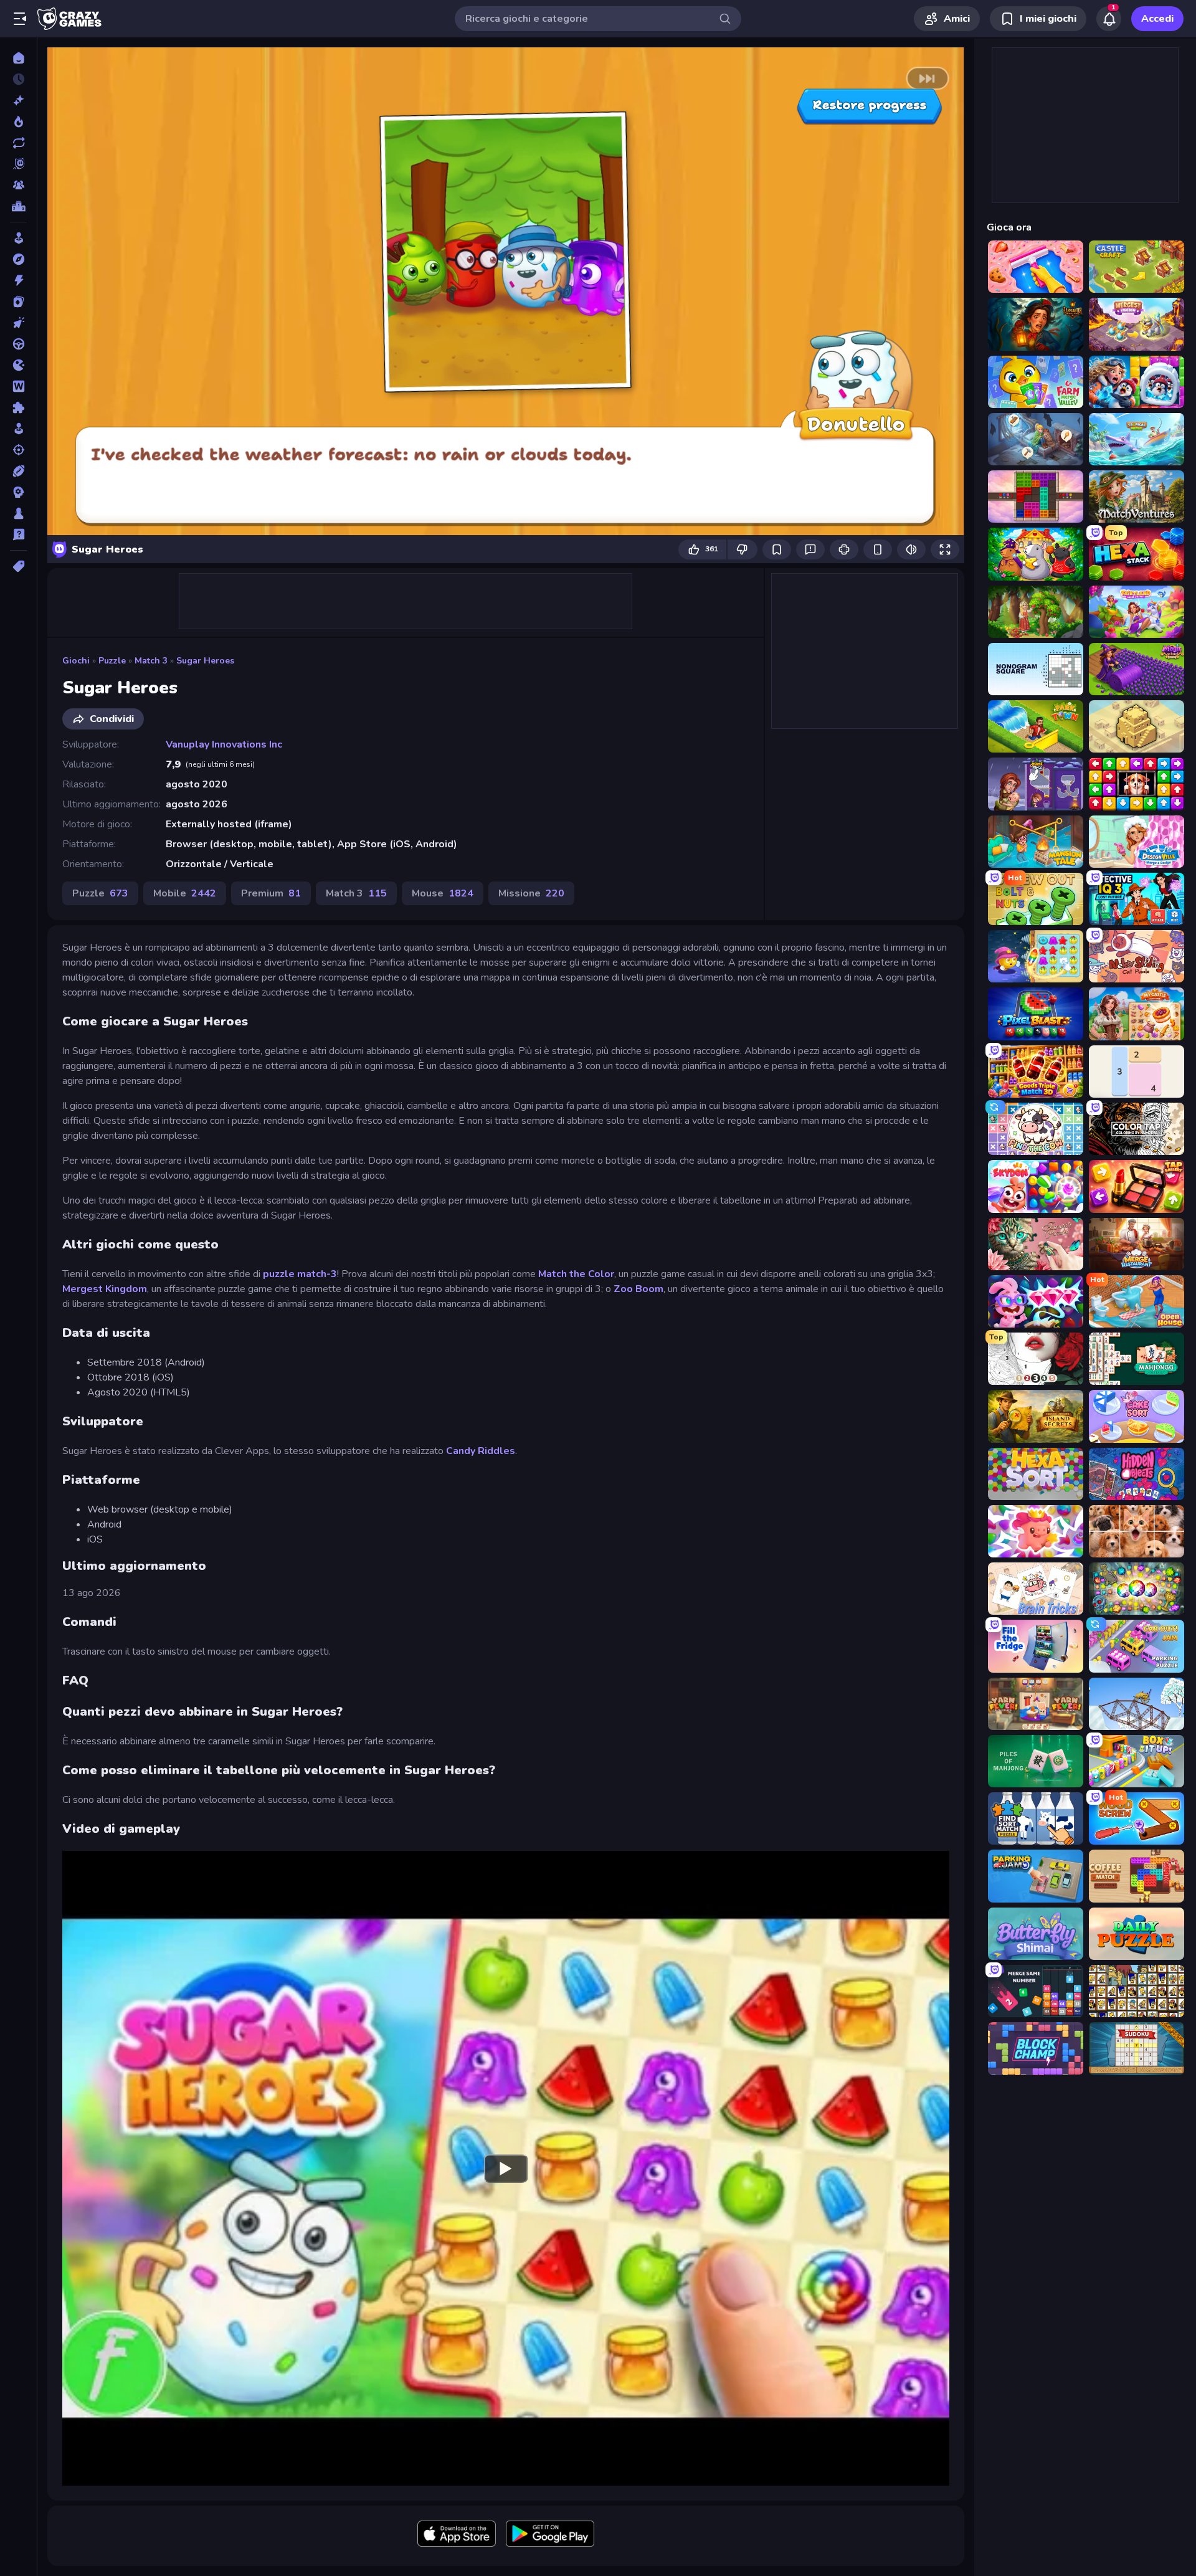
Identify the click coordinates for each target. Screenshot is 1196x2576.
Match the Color (576, 1274)
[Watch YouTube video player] (506, 2168)
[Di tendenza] (18, 121)
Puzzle (112, 661)
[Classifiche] (18, 206)
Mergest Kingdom (105, 1289)
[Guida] (18, 344)
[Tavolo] (18, 513)
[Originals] (18, 164)
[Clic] (18, 323)
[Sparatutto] (18, 450)
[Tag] (18, 566)
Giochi (76, 661)
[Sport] (18, 471)
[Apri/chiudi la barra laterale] (20, 19)
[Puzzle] (18, 407)
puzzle (279, 1274)
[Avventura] (18, 259)
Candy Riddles (481, 1451)
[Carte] (18, 302)
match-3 (317, 1274)
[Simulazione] (18, 429)
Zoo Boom (638, 1289)
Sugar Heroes (205, 661)
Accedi (1157, 19)
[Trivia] (18, 535)
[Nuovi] (18, 100)
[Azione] (18, 280)
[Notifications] (1109, 19)
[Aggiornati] (18, 143)
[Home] (18, 58)
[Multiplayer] (18, 185)
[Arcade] (18, 238)
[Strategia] (18, 492)
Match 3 (151, 661)
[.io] (18, 365)
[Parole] (18, 386)
